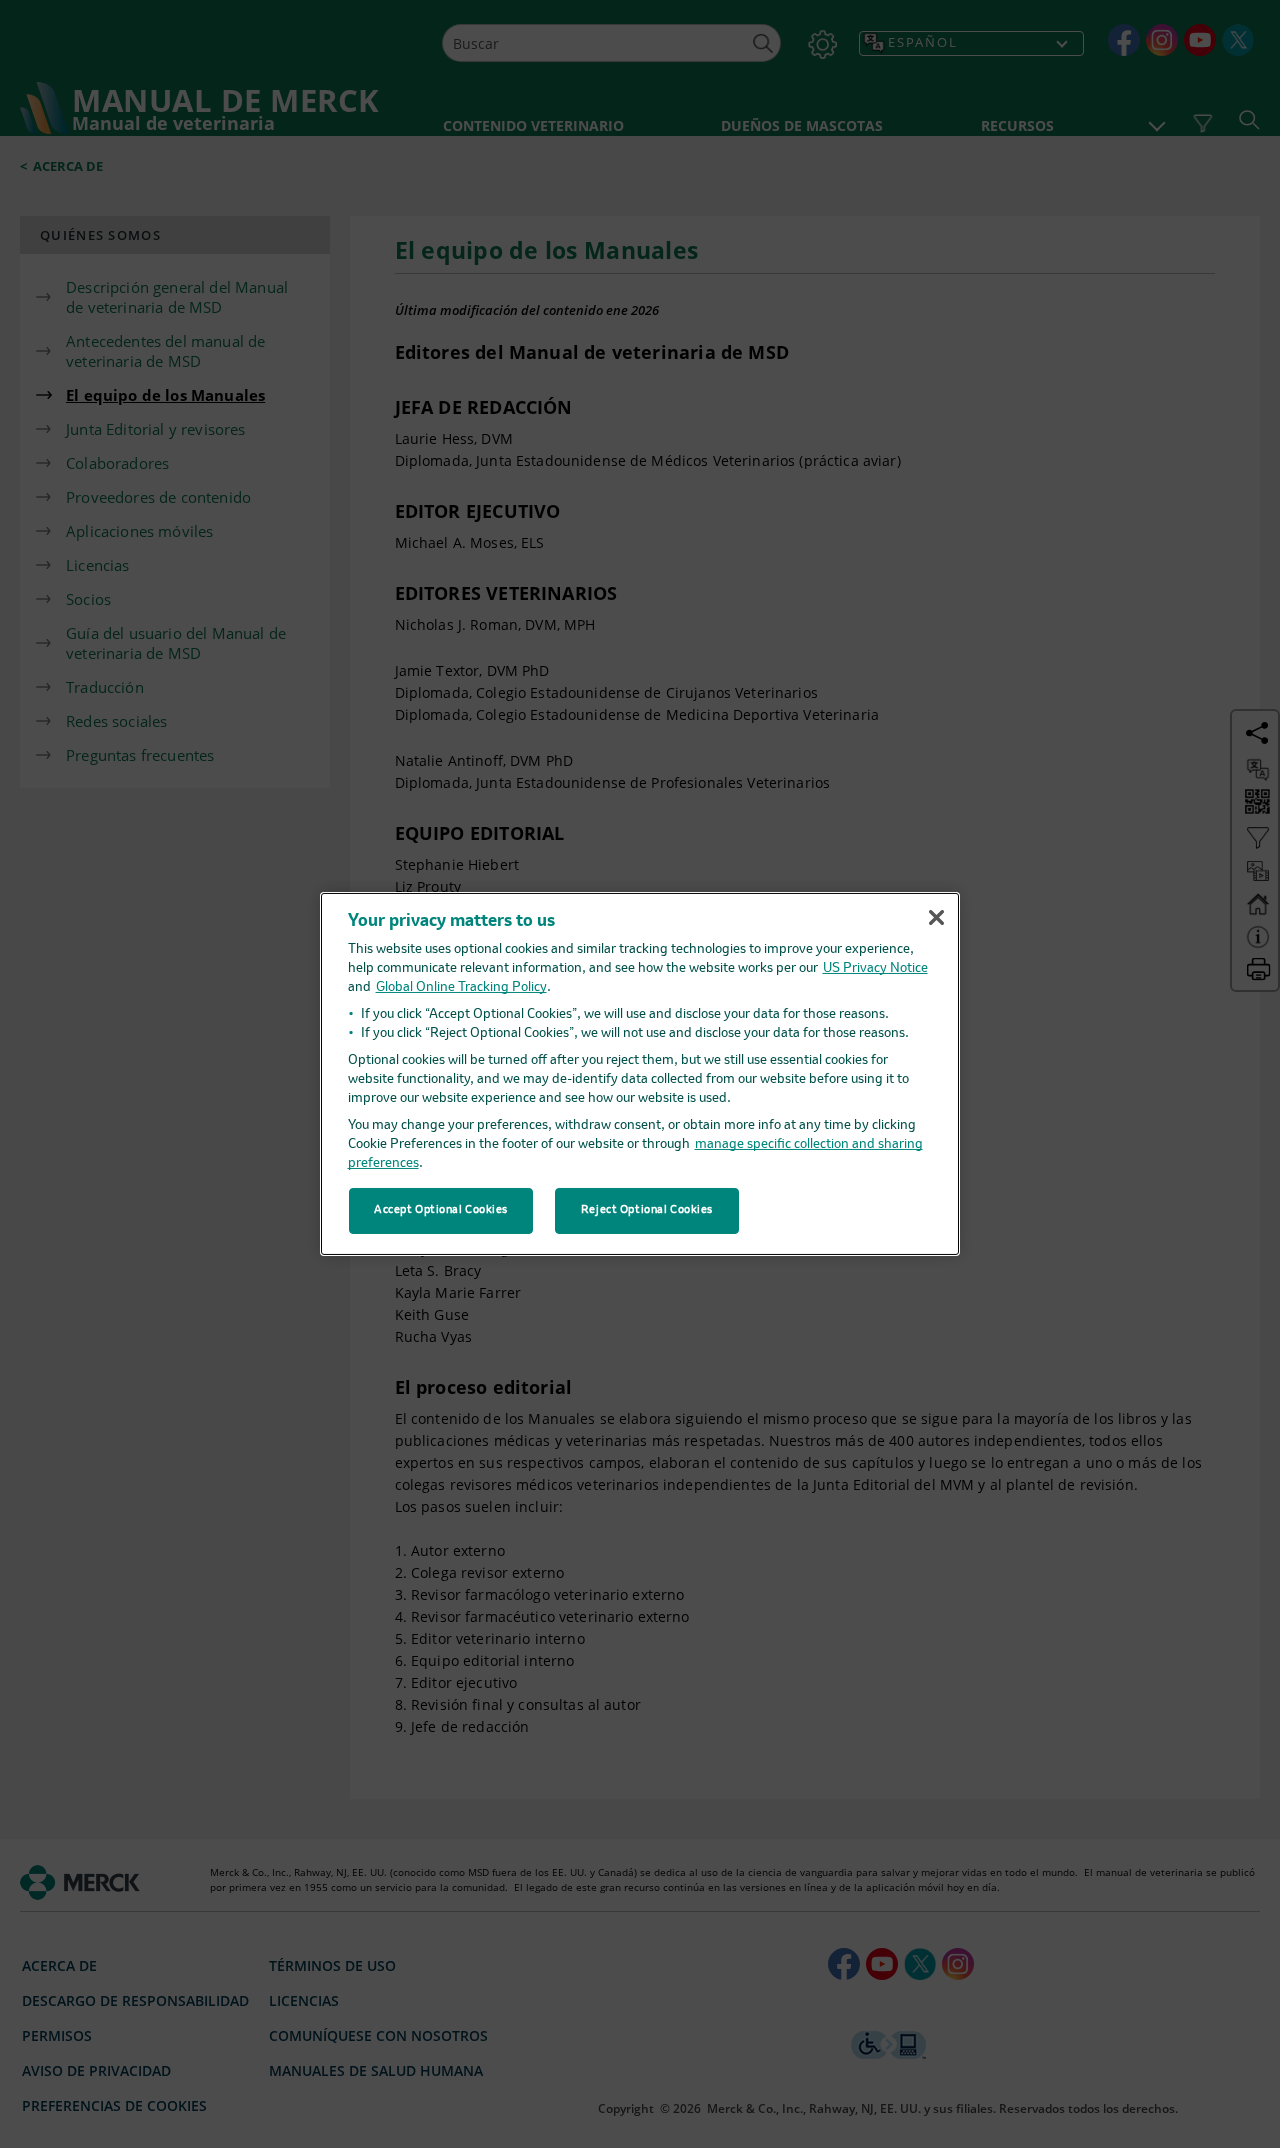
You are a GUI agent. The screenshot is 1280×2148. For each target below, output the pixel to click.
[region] (640, 1074)
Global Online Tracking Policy (461, 987)
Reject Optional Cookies (647, 1210)
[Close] (936, 917)
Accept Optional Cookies (441, 1210)
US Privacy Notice (875, 968)
